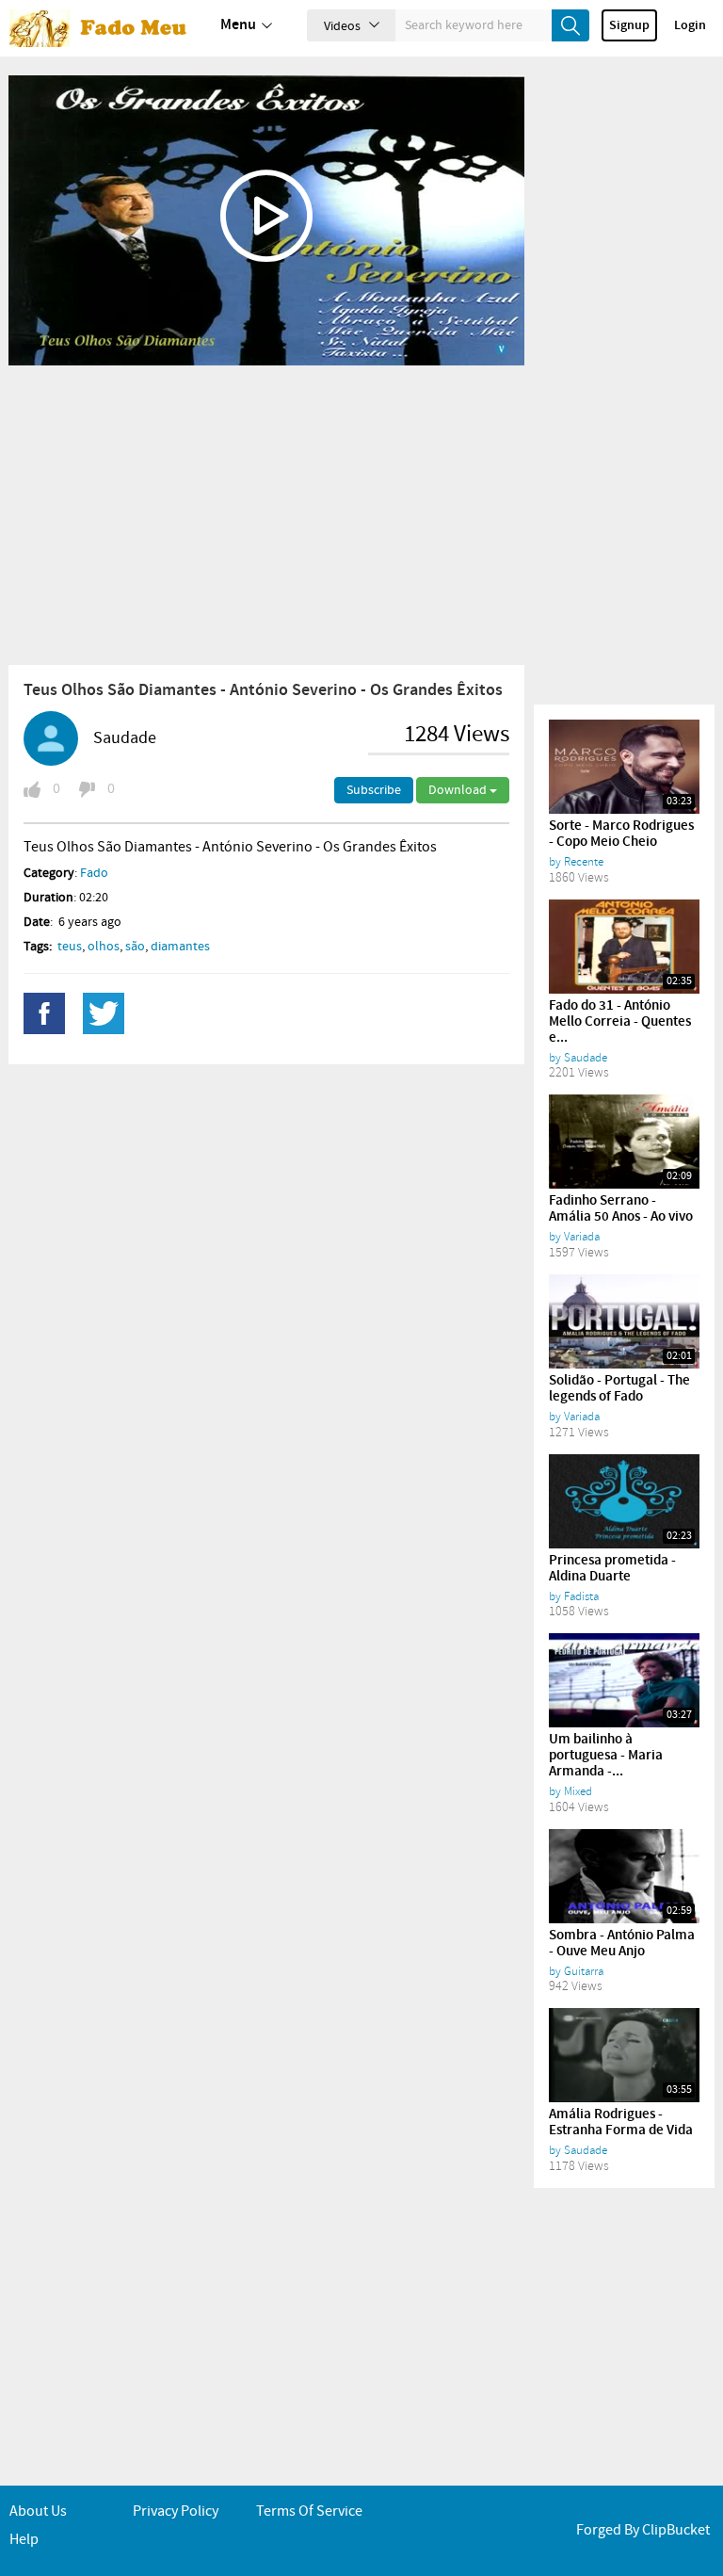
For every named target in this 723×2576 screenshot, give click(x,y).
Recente (584, 862)
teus (70, 947)
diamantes (180, 947)
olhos (104, 947)
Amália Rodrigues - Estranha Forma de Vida (621, 2122)
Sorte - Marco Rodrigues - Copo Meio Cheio (621, 834)
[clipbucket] (104, 28)
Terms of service (309, 2511)
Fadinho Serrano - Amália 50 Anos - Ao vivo (621, 1209)
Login (690, 25)
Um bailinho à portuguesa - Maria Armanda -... (606, 1756)
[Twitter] (104, 1013)
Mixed (578, 1791)
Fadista (581, 1596)
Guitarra (584, 1971)
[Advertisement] (266, 514)
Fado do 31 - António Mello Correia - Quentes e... (620, 1022)
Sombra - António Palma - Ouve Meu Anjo (622, 1944)
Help (24, 2540)
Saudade (125, 738)
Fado (94, 873)
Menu (238, 25)
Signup (629, 25)
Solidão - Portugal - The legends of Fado (619, 1389)
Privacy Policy (176, 2511)
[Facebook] (44, 1013)
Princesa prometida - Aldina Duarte (612, 1569)
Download (459, 790)
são (135, 947)
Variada (582, 1237)
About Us (38, 2511)
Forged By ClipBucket (643, 2530)
